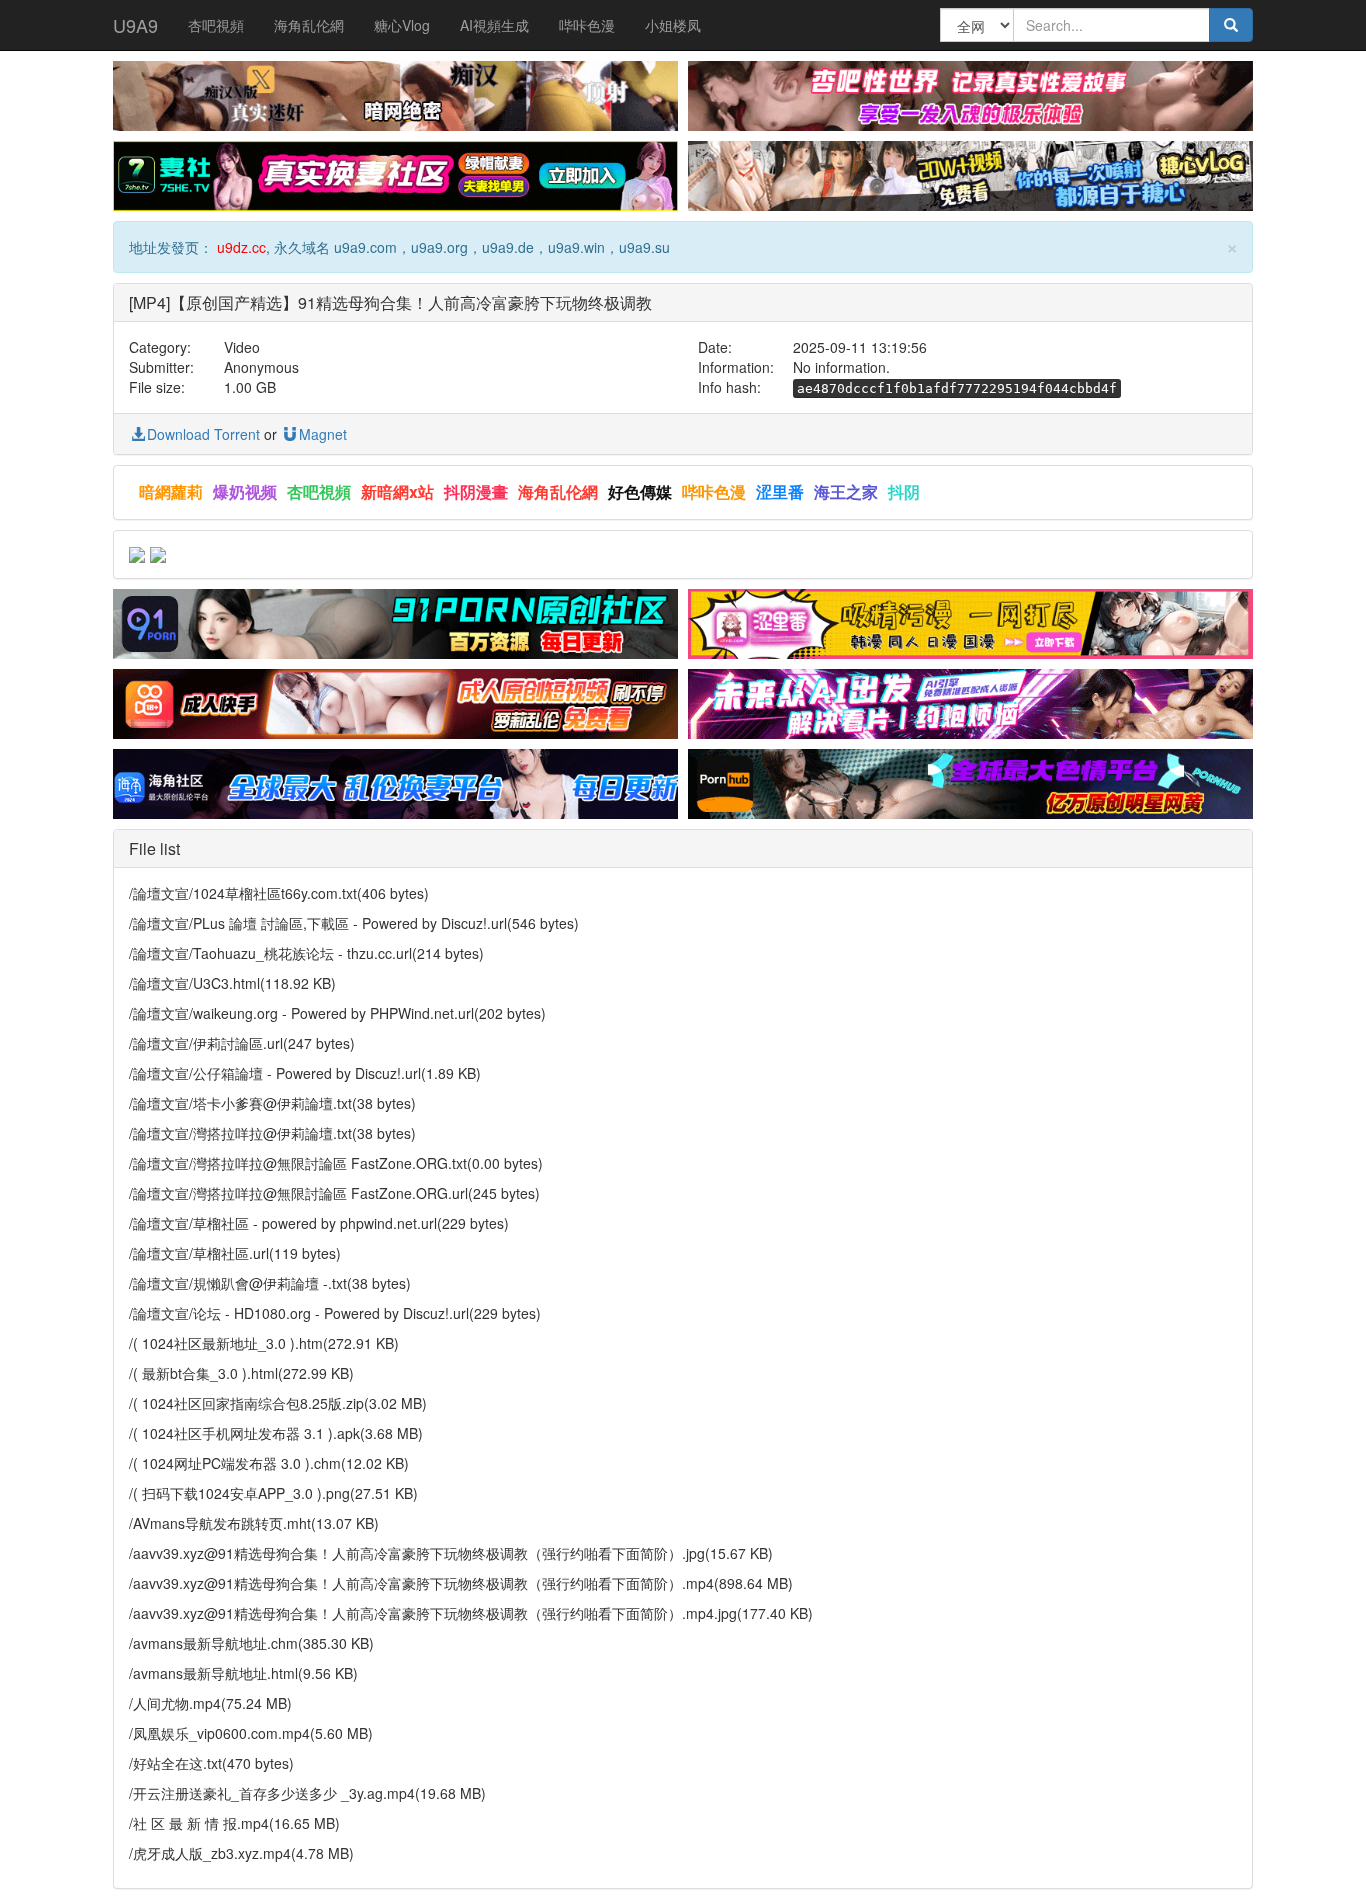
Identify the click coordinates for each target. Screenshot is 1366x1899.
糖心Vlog (402, 25)
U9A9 (135, 25)
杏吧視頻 (216, 25)
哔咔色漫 (587, 25)
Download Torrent (203, 434)
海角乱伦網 (309, 25)
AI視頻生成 (494, 25)
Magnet (323, 434)
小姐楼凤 (673, 25)
